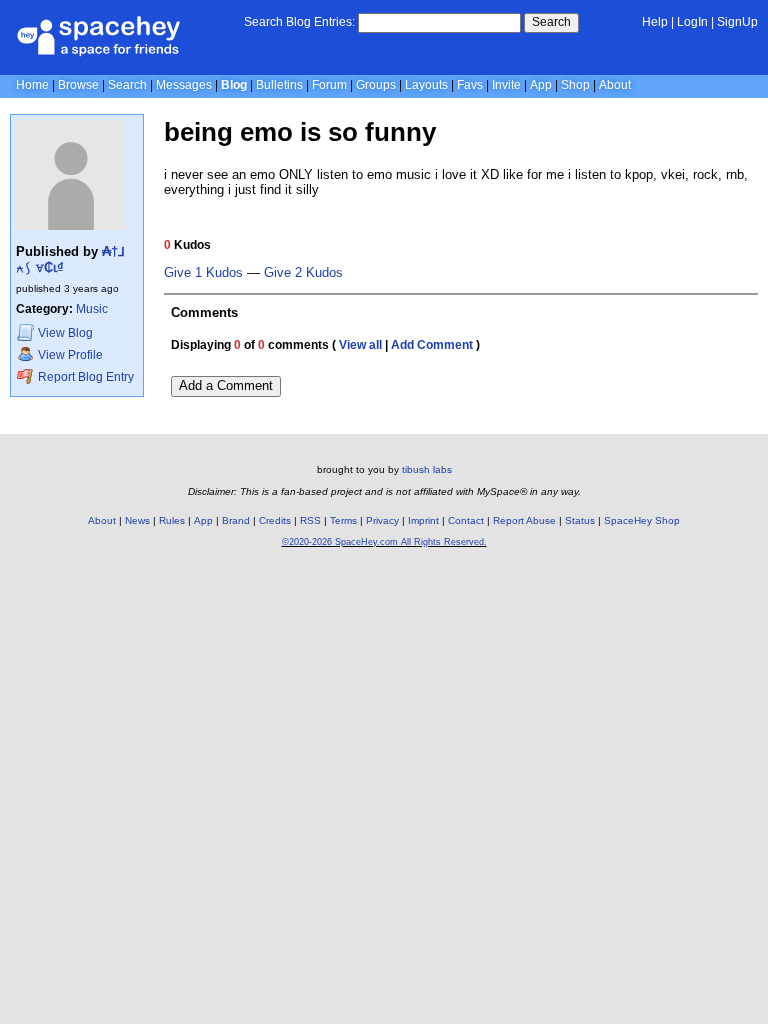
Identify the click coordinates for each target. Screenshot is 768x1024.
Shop (575, 85)
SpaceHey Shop (642, 520)
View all (360, 345)
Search (551, 22)
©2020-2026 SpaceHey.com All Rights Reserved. (384, 542)
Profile (70, 355)
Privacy (382, 520)
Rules (172, 520)
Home (32, 85)
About (615, 85)
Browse (78, 85)
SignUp (737, 22)
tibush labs (427, 469)
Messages (184, 85)
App (541, 85)
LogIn (692, 22)
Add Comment (432, 345)
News (137, 520)
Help (655, 22)
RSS (310, 520)
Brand (236, 520)
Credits (275, 520)
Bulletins (279, 85)
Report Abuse (524, 520)
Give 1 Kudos (203, 273)
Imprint (423, 520)
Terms (343, 520)
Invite (506, 85)
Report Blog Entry (84, 377)
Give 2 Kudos (303, 273)
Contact (466, 520)
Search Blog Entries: (299, 22)
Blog (234, 85)
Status (580, 520)
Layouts (426, 85)
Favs (470, 85)
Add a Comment (226, 385)
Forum (329, 85)
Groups (376, 85)
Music (92, 309)
